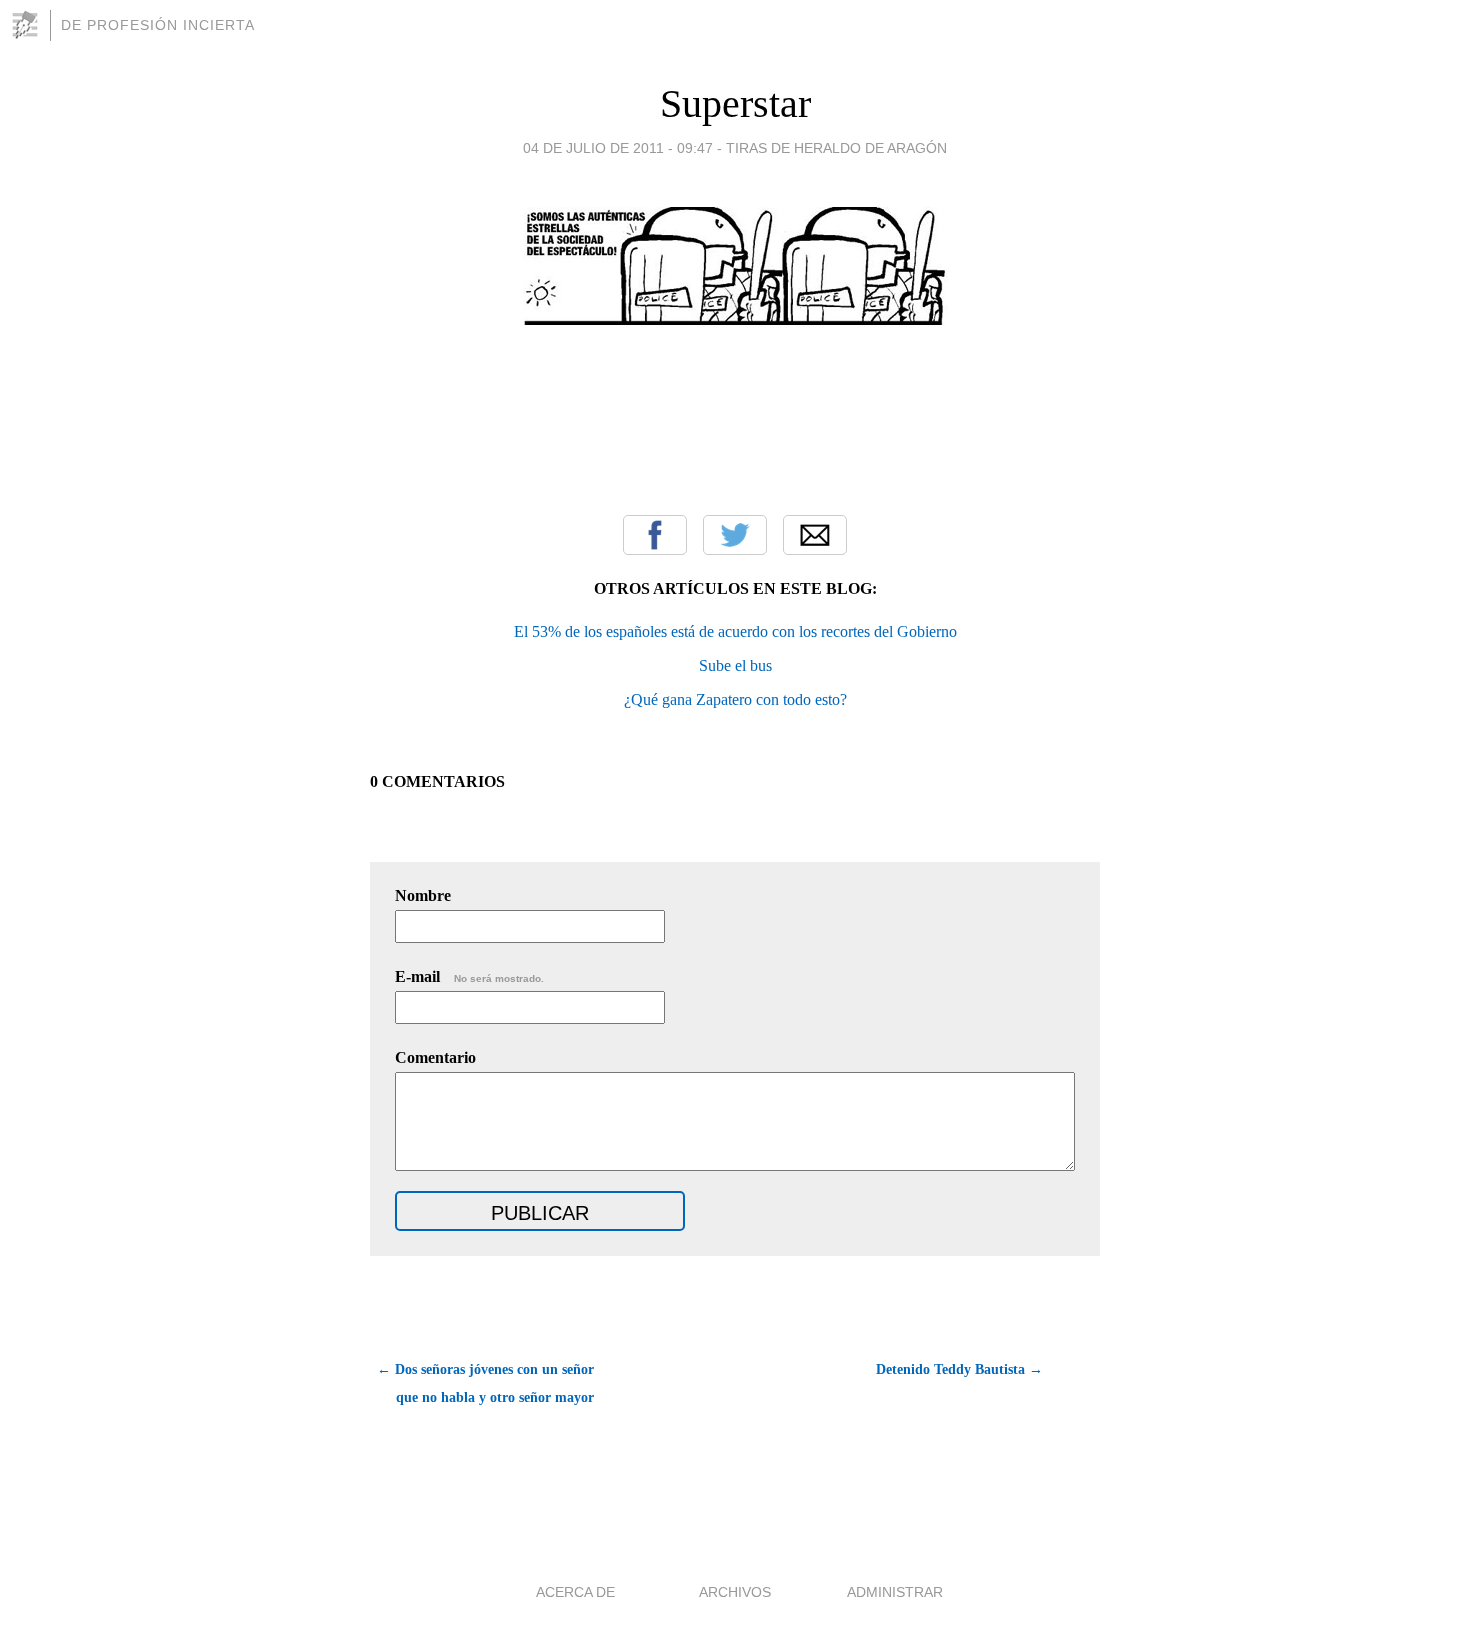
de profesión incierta (158, 25)
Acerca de (575, 1592)
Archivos (735, 1592)
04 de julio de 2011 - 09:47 (618, 148)
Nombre (423, 895)
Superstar (735, 103)
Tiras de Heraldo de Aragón (836, 148)
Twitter (735, 535)
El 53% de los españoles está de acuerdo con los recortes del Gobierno (735, 631)
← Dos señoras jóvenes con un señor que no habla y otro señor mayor (485, 1383)
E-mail (469, 976)
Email (815, 535)
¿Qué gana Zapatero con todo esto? (735, 699)
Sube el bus (735, 665)
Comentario (435, 1057)
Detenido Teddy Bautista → (959, 1369)
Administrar (895, 1592)
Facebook (655, 535)
